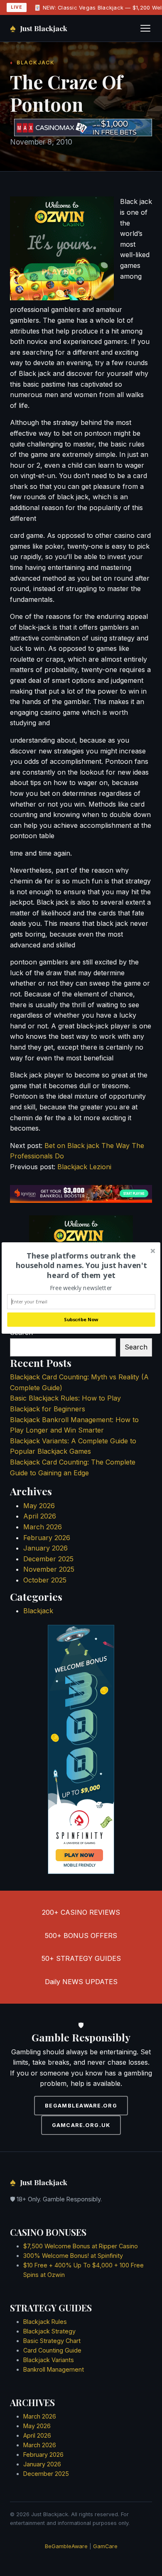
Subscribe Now (81, 1319)
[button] (81, 1266)
